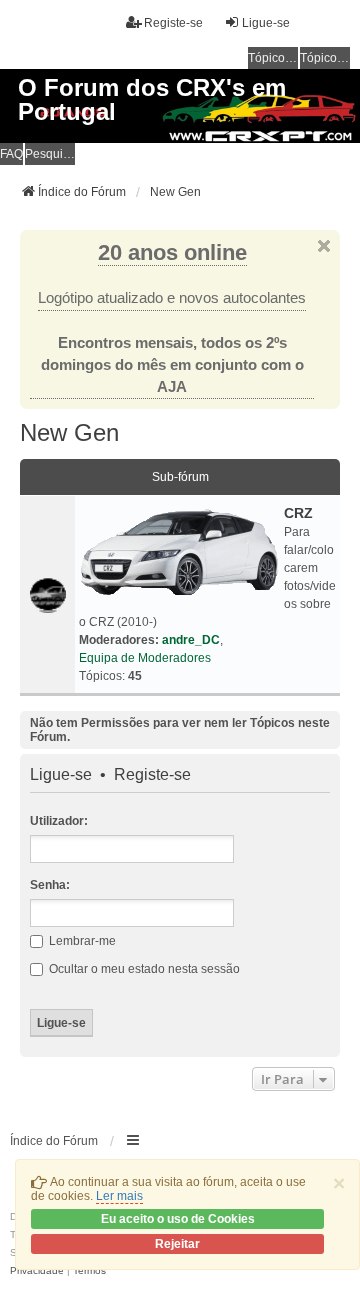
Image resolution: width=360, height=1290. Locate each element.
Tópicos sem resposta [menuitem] (273, 58)
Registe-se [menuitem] (173, 23)
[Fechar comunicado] (324, 246)
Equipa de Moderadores (145, 658)
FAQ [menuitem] (11, 154)
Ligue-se (61, 775)
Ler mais (119, 1196)
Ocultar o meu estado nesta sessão (143, 969)
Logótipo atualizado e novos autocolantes (172, 298)
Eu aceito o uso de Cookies (178, 1219)
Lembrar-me (81, 941)
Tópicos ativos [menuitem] (325, 58)
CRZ (298, 513)
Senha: (50, 885)
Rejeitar (177, 1244)
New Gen (69, 432)
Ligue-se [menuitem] (266, 23)
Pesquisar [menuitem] (50, 154)
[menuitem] (37, 1271)
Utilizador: (59, 821)
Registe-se (152, 775)
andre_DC (191, 640)
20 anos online (172, 252)
